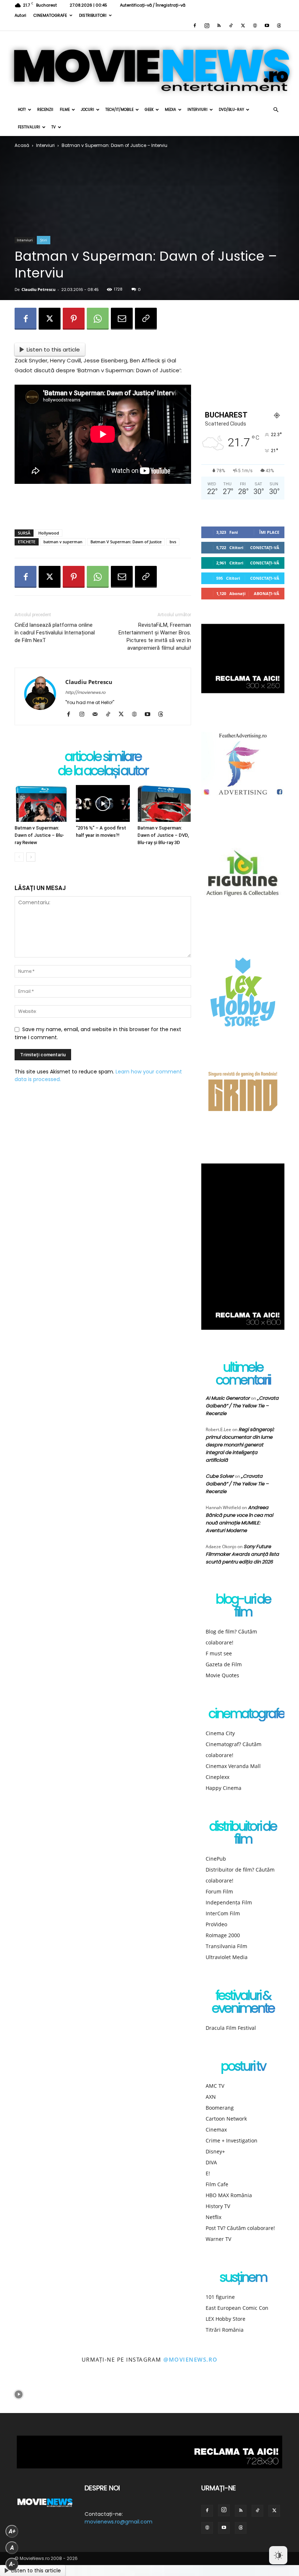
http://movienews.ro (85, 692)
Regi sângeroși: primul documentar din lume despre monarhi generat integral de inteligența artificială (240, 1445)
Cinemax (216, 2130)
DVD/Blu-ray (231, 110)
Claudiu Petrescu (38, 289)
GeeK (149, 110)
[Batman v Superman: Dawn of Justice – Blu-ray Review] (41, 803)
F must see (219, 1653)
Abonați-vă (267, 593)
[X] (243, 26)
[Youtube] (267, 26)
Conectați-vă (265, 547)
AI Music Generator (228, 1398)
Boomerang (220, 2108)
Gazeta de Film (224, 1664)
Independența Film (229, 1902)
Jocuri (88, 110)
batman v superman (63, 542)
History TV (218, 2206)
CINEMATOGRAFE (50, 15)
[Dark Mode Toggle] (278, 2555)
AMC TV (215, 2086)
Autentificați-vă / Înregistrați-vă (153, 5)
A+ (12, 2531)
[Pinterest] (74, 319)
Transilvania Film (226, 1946)
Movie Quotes (222, 1675)
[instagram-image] (19, 2395)
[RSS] (219, 26)
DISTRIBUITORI (93, 15)
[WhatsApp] (98, 319)
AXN (211, 2097)
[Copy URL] (146, 319)
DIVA (211, 2162)
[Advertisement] (103, 505)
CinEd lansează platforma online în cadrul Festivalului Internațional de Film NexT (55, 633)
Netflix (213, 2217)
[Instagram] (207, 26)
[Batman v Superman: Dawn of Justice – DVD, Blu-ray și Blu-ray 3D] (164, 803)
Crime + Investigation (232, 2140)
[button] (276, 110)
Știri (44, 240)
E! (208, 2173)
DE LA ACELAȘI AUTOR (103, 771)
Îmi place (269, 532)
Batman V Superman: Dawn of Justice (126, 542)
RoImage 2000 (223, 1935)
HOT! (22, 110)
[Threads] (279, 26)
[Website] (255, 26)
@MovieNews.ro (191, 2359)
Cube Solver (220, 1476)
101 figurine (220, 2297)
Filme (65, 110)
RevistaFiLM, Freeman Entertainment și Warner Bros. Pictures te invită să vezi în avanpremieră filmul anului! (155, 636)
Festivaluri (29, 127)
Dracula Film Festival (231, 2028)
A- (12, 2564)
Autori (20, 15)
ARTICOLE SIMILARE (103, 757)
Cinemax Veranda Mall (233, 1766)
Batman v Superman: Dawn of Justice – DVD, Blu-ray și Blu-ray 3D (163, 835)
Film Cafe (217, 2184)
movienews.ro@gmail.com (119, 2522)
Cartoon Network (226, 2119)
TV (54, 127)
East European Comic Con (237, 2308)
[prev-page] (19, 857)
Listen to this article (53, 349)
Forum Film (219, 1891)
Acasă (22, 145)
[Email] (122, 319)
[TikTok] (231, 26)
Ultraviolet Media (227, 1957)
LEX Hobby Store (226, 2319)
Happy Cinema (224, 1788)
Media (170, 110)
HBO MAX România (229, 2195)
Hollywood (49, 533)
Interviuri (197, 110)
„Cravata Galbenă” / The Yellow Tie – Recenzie (242, 1406)
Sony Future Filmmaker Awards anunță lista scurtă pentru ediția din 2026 (242, 1554)
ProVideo (216, 1924)
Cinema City (220, 1733)
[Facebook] (195, 26)
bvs (173, 542)
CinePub (216, 1859)
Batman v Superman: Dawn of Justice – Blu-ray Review (39, 835)
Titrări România (225, 2330)
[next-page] (31, 857)
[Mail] (98, 715)
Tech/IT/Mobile (119, 110)
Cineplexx (218, 1777)
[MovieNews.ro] (149, 66)
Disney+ (215, 2151)
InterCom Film (223, 1913)
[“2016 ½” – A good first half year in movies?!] (103, 803)
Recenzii (45, 110)
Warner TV (218, 2239)
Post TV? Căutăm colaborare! (240, 2228)
